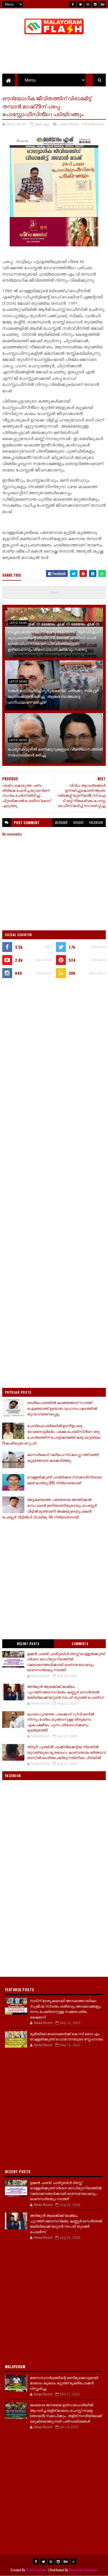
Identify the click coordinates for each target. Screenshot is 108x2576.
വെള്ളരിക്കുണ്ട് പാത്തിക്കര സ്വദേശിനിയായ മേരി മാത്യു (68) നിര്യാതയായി (64, 1480)
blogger (61, 822)
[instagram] (95, 4)
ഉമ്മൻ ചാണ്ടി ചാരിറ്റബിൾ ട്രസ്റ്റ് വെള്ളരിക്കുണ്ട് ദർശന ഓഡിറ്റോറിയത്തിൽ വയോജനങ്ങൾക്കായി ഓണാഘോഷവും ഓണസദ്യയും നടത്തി (66, 1662)
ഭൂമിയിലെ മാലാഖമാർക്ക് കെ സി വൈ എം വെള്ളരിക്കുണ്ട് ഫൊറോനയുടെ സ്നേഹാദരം (66, 2036)
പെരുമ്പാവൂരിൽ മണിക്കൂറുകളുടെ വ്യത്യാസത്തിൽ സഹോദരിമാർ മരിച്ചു (55, 752)
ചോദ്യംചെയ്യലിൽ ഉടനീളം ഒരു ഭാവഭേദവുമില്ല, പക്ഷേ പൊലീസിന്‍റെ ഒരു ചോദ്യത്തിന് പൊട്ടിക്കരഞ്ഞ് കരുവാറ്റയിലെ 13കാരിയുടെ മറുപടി (51, 1434)
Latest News (69, 124)
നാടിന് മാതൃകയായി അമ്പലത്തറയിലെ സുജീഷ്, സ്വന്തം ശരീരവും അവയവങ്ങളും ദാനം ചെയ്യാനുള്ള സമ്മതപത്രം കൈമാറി (65, 2009)
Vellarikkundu (93, 124)
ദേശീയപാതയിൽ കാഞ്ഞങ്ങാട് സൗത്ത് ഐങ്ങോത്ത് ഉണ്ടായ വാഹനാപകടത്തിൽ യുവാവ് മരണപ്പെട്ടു (62, 1408)
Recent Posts (28, 1644)
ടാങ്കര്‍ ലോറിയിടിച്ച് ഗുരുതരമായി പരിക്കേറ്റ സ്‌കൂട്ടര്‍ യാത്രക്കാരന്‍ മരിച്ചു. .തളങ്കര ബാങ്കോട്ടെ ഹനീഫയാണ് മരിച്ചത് (53, 696)
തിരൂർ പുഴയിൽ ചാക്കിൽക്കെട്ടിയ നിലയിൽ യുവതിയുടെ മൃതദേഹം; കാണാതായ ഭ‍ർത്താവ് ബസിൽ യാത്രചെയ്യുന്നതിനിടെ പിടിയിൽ (66, 1752)
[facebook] (73, 4)
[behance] (103, 4)
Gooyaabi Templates (83, 2570)
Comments (80, 1644)
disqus (78, 822)
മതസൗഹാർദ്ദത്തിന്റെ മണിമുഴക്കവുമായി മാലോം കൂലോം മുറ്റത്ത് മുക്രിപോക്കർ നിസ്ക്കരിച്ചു (64, 2383)
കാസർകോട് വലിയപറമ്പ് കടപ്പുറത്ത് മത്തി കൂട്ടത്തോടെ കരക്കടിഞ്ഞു (63, 1457)
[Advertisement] (54, 1041)
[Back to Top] (73, 2562)
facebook (96, 822)
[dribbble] (88, 4)
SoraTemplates (37, 2570)
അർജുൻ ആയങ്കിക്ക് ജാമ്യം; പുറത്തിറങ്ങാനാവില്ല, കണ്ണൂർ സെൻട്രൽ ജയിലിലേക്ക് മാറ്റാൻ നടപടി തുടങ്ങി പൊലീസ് (65, 1692)
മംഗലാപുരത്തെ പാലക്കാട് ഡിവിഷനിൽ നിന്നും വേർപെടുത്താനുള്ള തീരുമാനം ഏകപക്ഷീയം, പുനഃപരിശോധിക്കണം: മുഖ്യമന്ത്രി (61, 1722)
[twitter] (80, 4)
